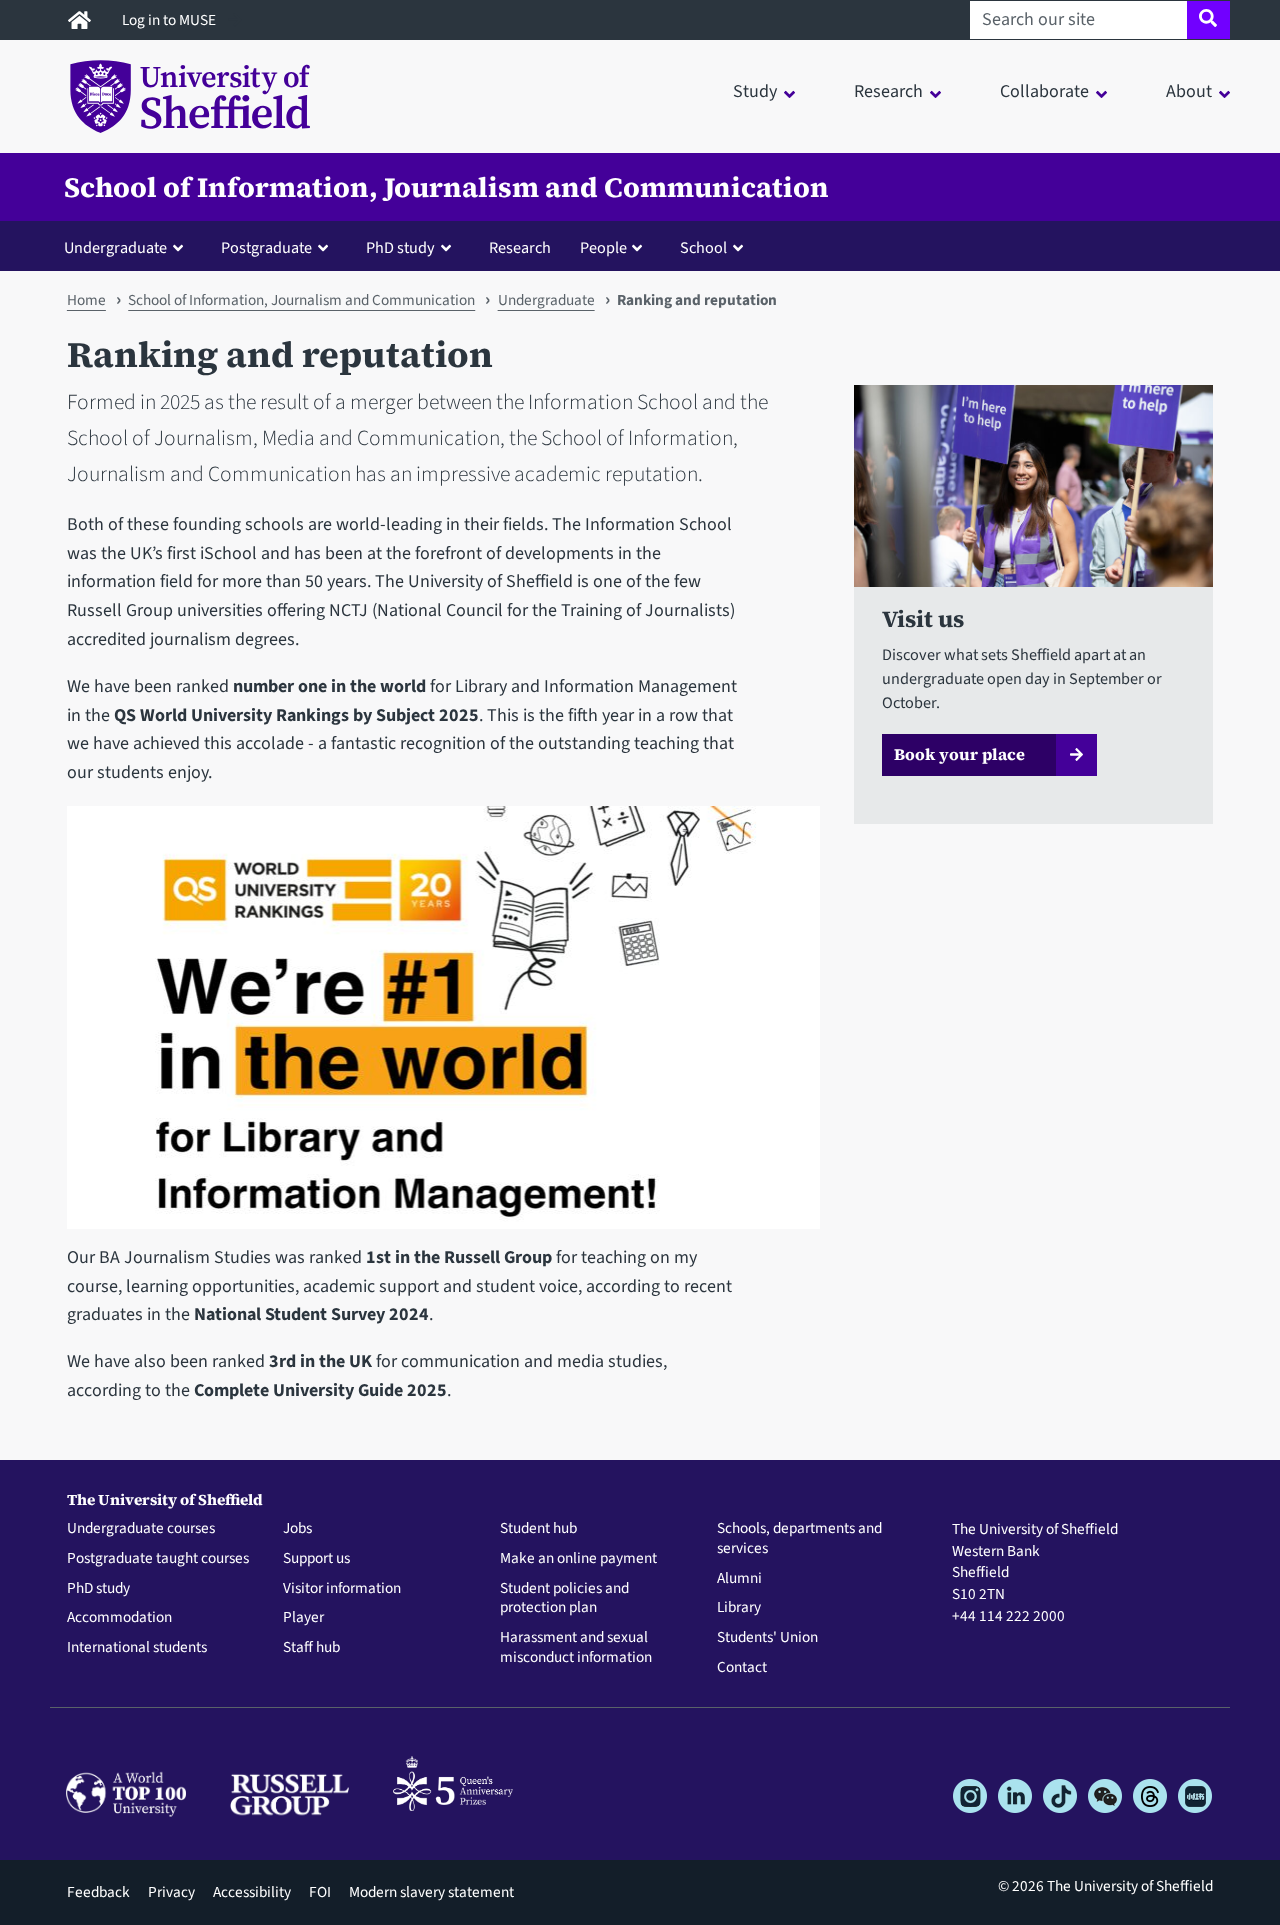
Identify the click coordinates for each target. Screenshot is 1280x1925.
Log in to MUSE (170, 20)
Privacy (171, 1892)
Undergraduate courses (141, 1529)
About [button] (1189, 91)
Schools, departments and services (799, 1539)
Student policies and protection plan (564, 1599)
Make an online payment (578, 1559)
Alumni (739, 1579)
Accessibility (252, 1892)
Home (86, 300)
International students (137, 1648)
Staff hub (311, 1648)
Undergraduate (546, 300)
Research (520, 247)
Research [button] (888, 91)
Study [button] (755, 91)
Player (303, 1618)
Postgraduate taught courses (158, 1559)
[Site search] (1208, 20)
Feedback (98, 1892)
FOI (320, 1892)
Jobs (297, 1529)
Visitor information (342, 1589)
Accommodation (119, 1618)
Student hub (538, 1529)
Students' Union (767, 1638)
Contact (742, 1668)
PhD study (98, 1589)
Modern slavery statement (431, 1892)
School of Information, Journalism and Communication (446, 187)
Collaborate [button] (1044, 91)
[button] (128, 247)
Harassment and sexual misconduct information (576, 1648)
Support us (316, 1559)
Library (739, 1608)
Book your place (959, 754)
